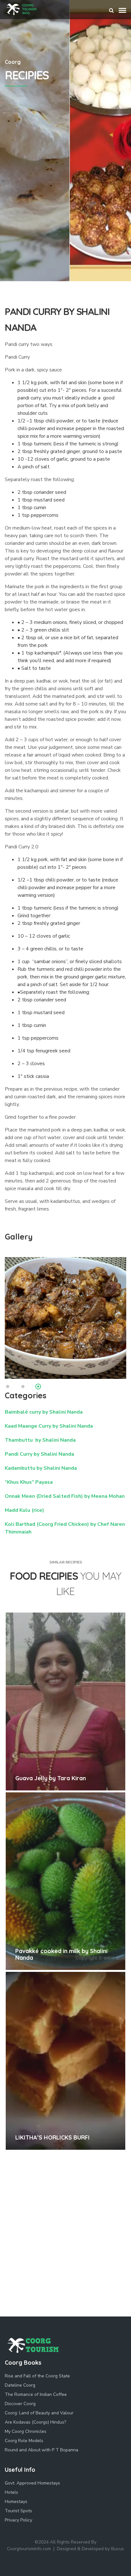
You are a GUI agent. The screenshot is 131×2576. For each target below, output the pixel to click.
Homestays (16, 2502)
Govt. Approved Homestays (32, 2483)
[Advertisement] (65, 212)
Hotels (11, 2492)
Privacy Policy (18, 2520)
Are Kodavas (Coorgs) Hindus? (35, 2422)
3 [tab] (38, 1387)
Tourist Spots (18, 2511)
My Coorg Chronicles (26, 2431)
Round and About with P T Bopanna (41, 2450)
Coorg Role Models (24, 2441)
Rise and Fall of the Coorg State (37, 2376)
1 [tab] (8, 1387)
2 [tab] (23, 1387)
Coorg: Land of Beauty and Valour (39, 2413)
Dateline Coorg (20, 2385)
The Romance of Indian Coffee (36, 2394)
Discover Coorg (20, 2404)
